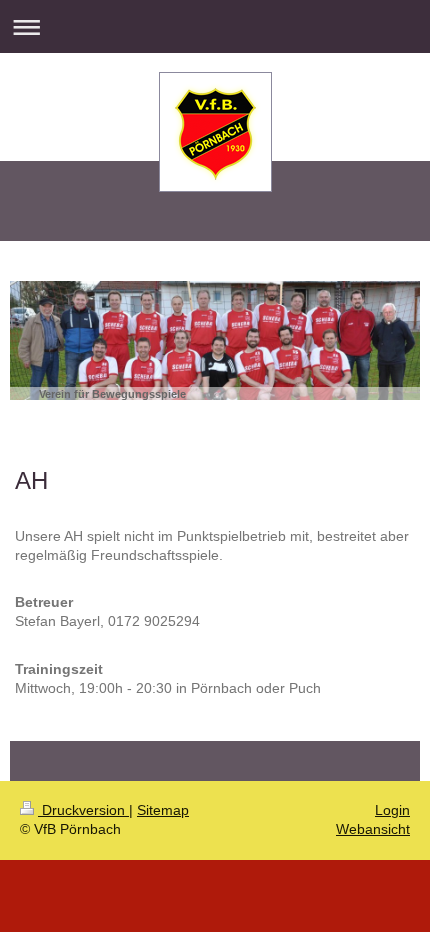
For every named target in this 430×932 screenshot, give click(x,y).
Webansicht (373, 829)
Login (392, 810)
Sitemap (163, 810)
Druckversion (83, 810)
